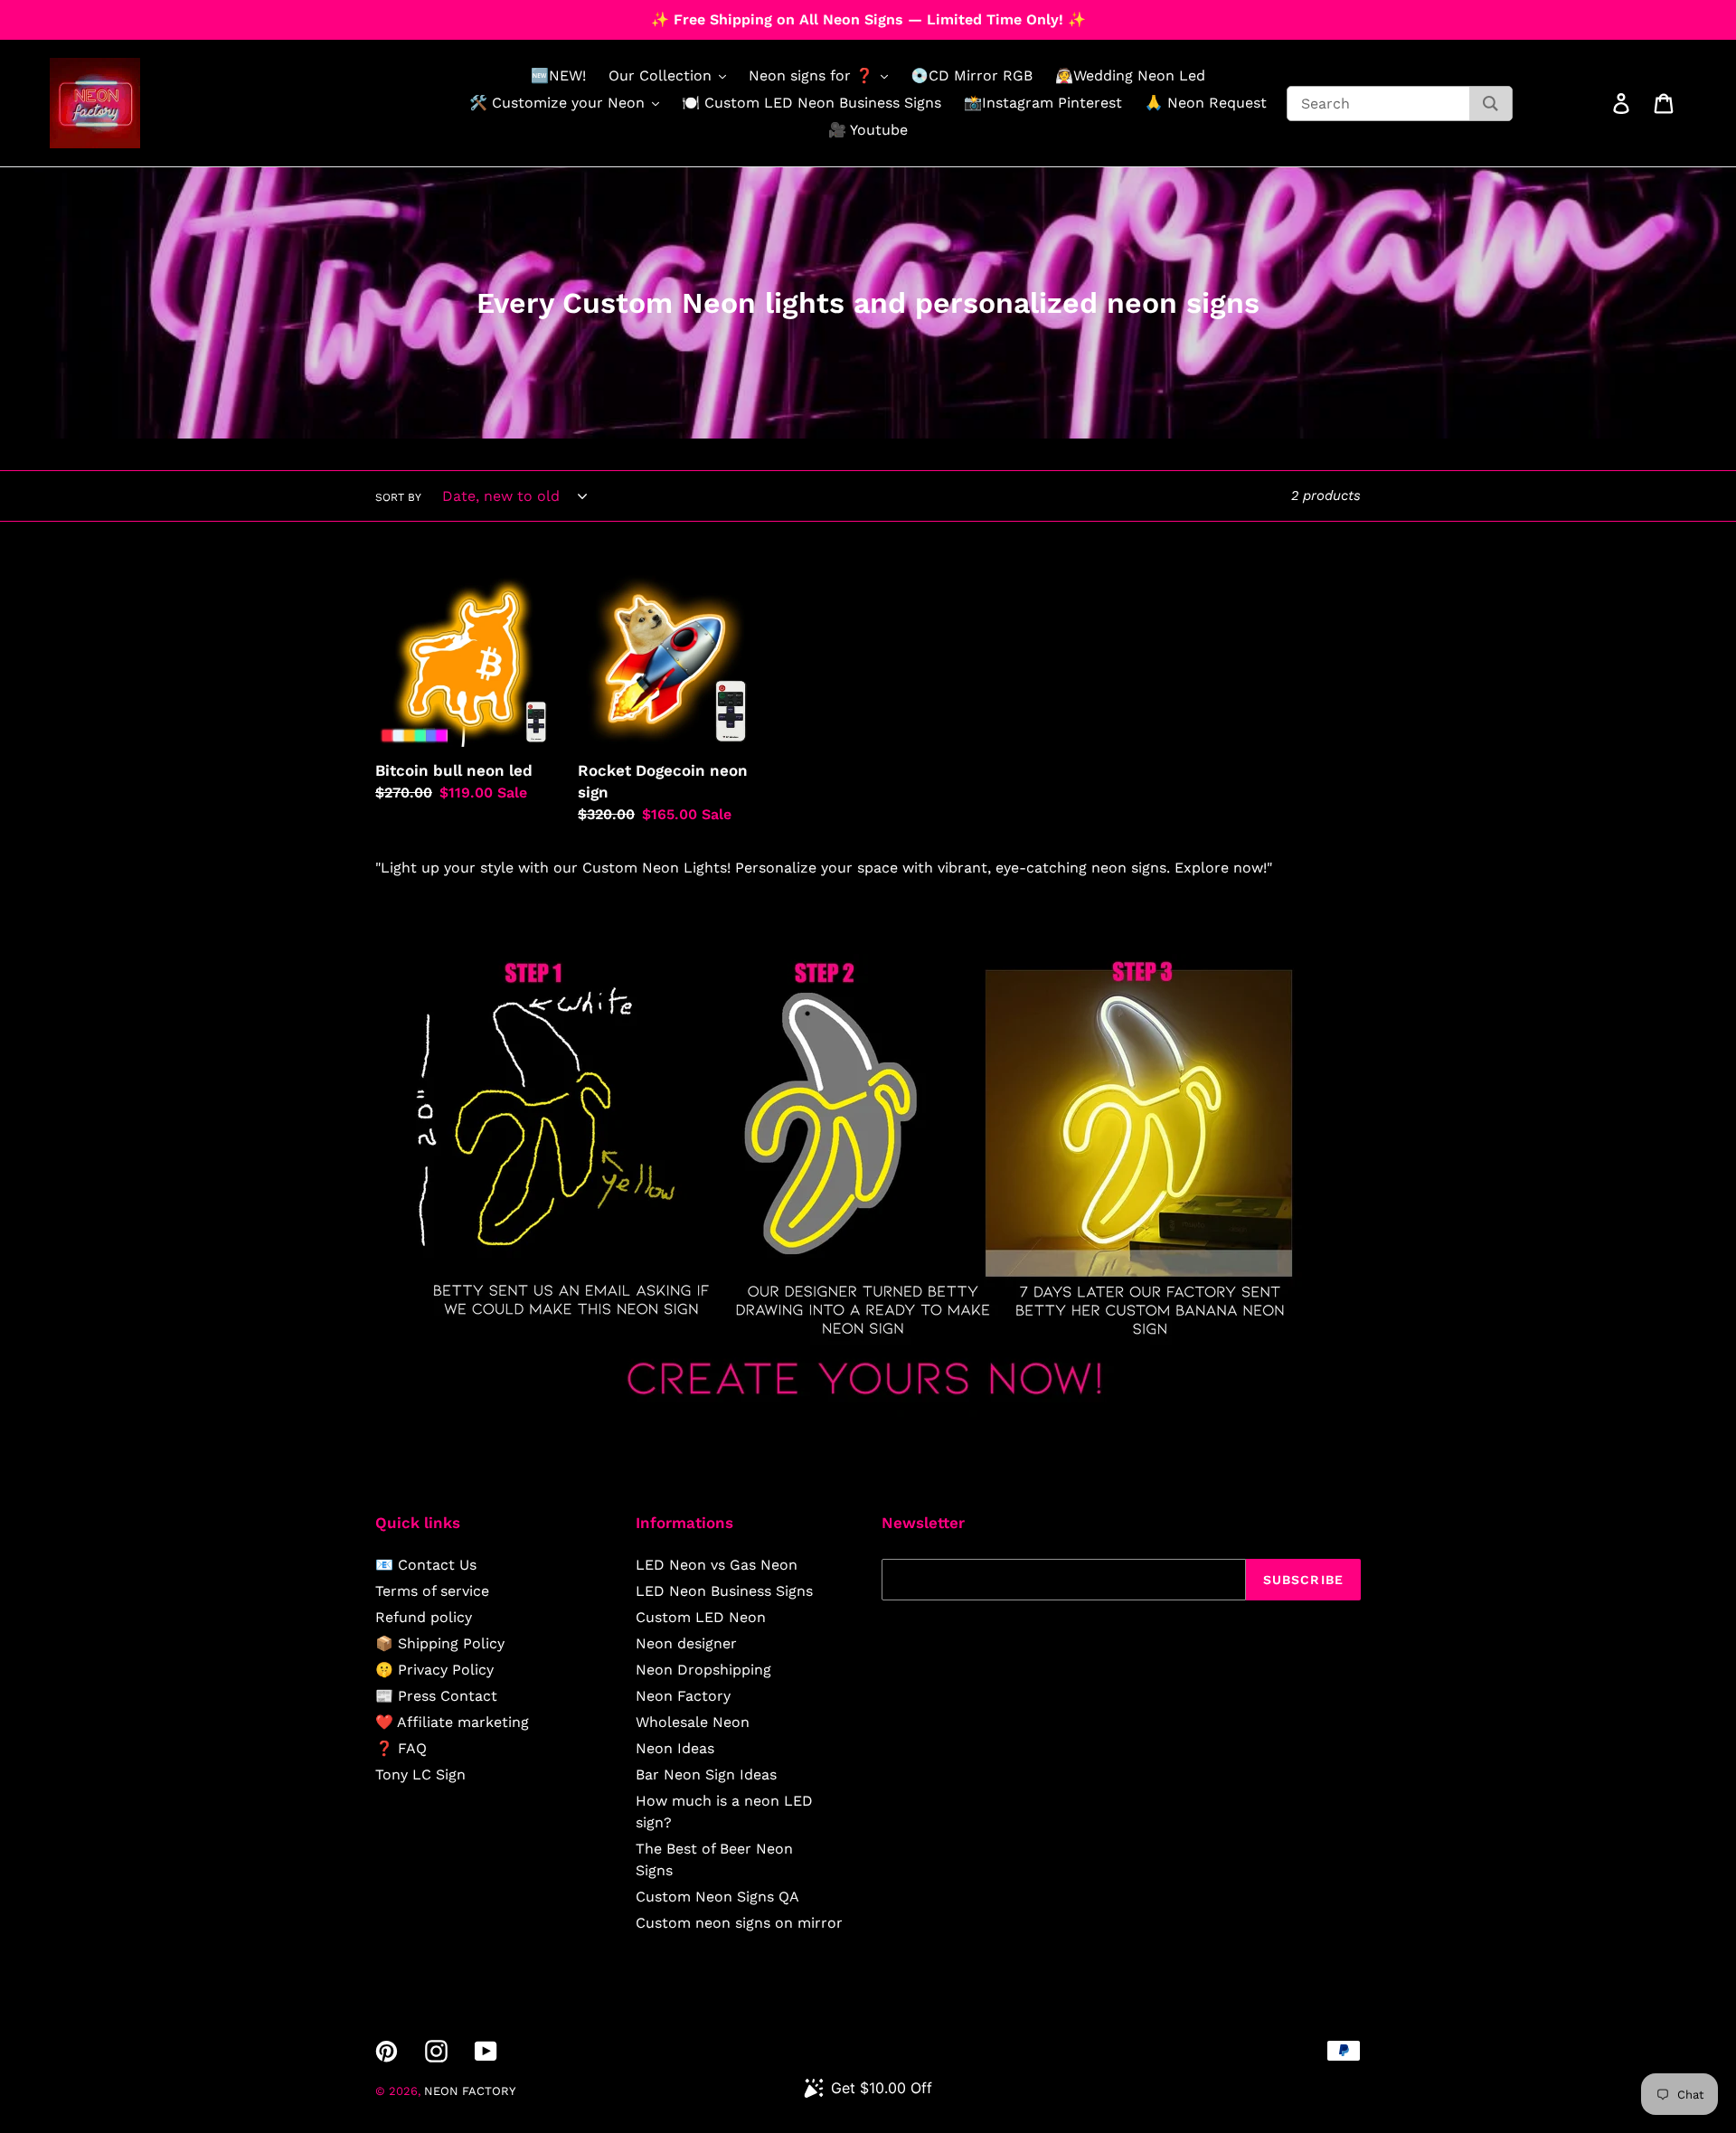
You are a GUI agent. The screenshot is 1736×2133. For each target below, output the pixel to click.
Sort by (398, 497)
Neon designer (686, 1643)
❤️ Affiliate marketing (452, 1722)
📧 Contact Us (426, 1565)
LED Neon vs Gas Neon (717, 1565)
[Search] (1491, 104)
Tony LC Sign (420, 1774)
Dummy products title (152, 15)
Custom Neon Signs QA (717, 1897)
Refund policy (424, 1617)
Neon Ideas (675, 1748)
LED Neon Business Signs (724, 1591)
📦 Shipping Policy (440, 1643)
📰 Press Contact (436, 1696)
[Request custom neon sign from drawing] (868, 1412)
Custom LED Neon (701, 1617)
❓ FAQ (401, 1748)
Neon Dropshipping (703, 1670)
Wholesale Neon (693, 1722)
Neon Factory (683, 1696)
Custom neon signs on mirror (739, 1923)
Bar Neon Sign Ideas (706, 1774)
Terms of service (432, 1591)
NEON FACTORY (470, 2091)
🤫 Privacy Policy (434, 1670)
